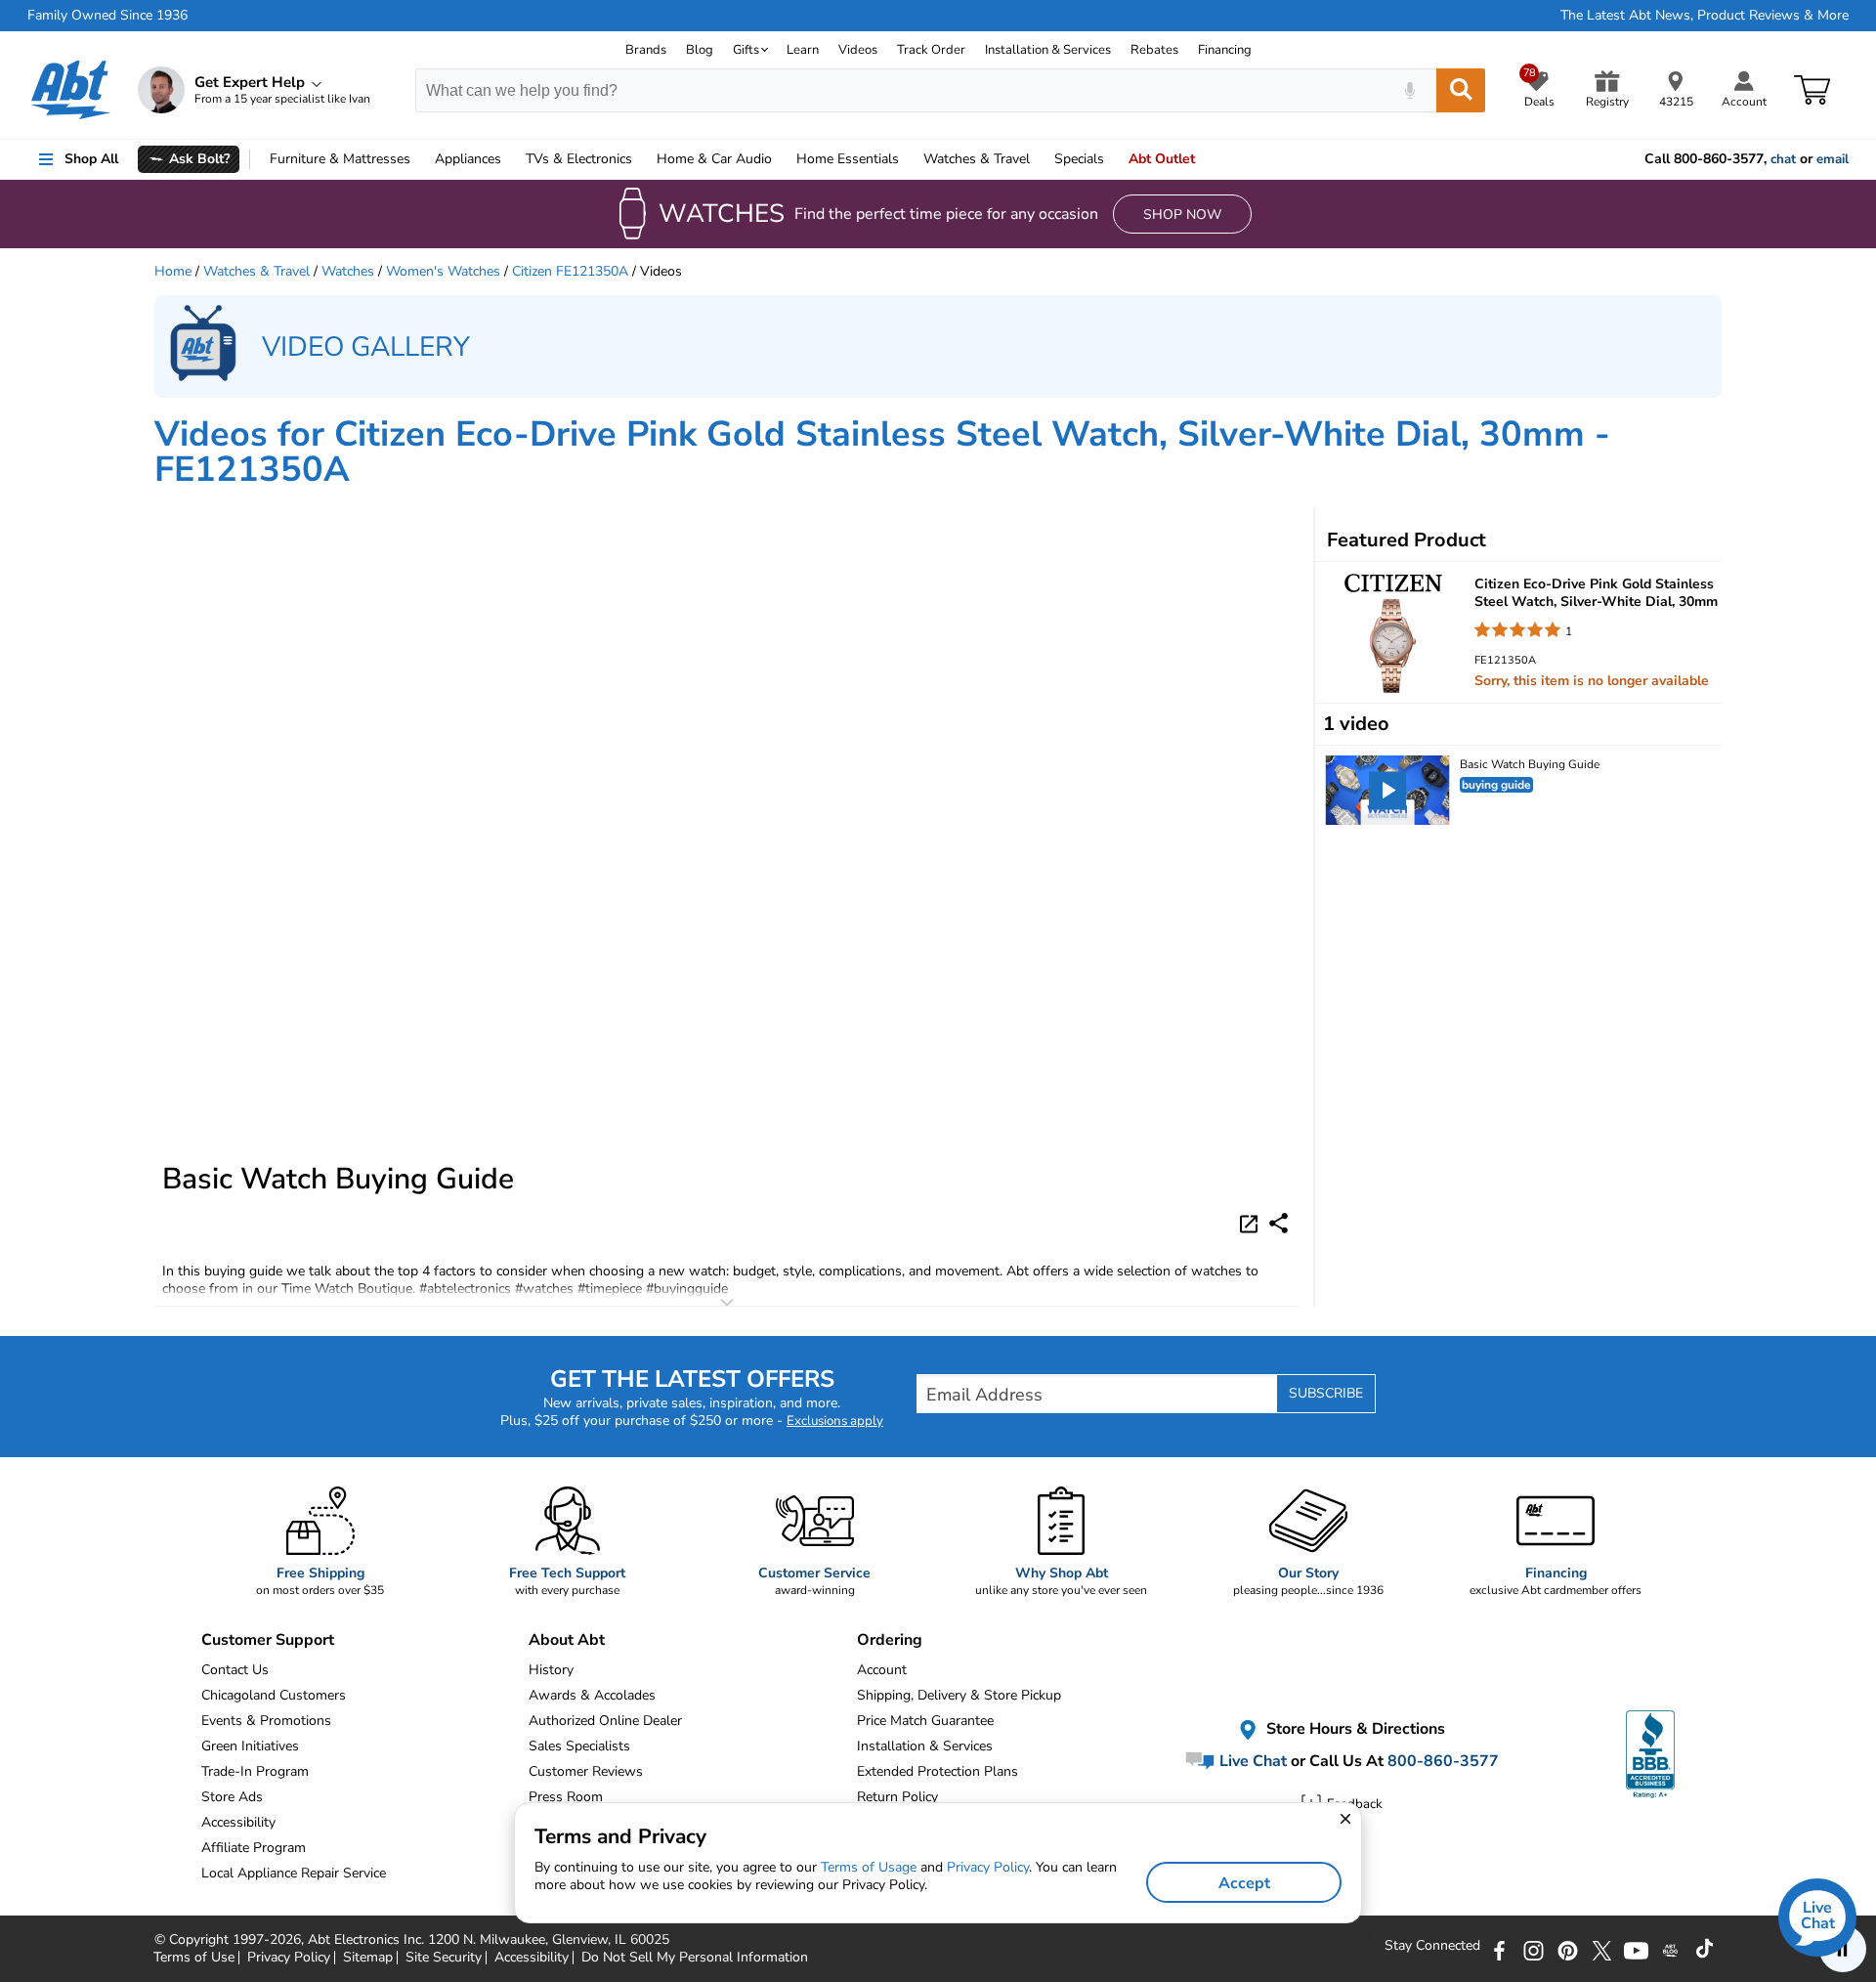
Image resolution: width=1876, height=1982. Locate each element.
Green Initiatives (250, 1746)
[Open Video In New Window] (1252, 1223)
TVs (579, 159)
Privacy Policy (988, 1867)
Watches (977, 159)
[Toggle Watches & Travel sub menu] (1039, 159)
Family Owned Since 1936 (107, 16)
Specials (1079, 159)
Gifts (746, 50)
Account (882, 1670)
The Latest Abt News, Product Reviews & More (1705, 16)
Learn (803, 50)
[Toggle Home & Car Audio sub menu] (781, 159)
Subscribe (1326, 1393)
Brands (646, 50)
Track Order (931, 50)
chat (1783, 159)
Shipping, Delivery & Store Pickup (959, 1695)
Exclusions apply (835, 1421)
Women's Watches (443, 271)
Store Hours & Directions (1354, 1730)
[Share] (1279, 1223)
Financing (1225, 50)
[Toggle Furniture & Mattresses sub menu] (419, 159)
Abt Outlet (1162, 159)
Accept (1244, 1883)
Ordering (890, 1640)
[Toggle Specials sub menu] (1113, 159)
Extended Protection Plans (938, 1771)
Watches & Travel (256, 271)
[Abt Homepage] (71, 90)
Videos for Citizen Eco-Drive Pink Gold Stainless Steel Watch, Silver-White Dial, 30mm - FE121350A (882, 452)
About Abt (567, 1640)
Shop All (91, 159)
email (1833, 159)
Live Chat (1251, 1761)
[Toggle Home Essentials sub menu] (908, 159)
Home (848, 159)
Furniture (340, 159)
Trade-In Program (255, 1771)
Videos (858, 50)
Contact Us (235, 1670)
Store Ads (232, 1797)
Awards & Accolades (592, 1695)
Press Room (566, 1797)
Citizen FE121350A (570, 271)
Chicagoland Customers (274, 1695)
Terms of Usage (869, 1867)
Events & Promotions (266, 1721)
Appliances (468, 159)
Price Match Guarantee (925, 1721)
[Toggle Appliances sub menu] (510, 159)
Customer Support (268, 1640)
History (551, 1670)
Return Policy (897, 1797)
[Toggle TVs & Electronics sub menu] (641, 159)
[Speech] (1409, 90)
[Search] (1461, 90)
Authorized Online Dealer (605, 1721)
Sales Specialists (579, 1746)
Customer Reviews (586, 1771)
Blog (700, 50)
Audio (714, 159)
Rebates (1154, 50)
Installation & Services (1048, 50)
